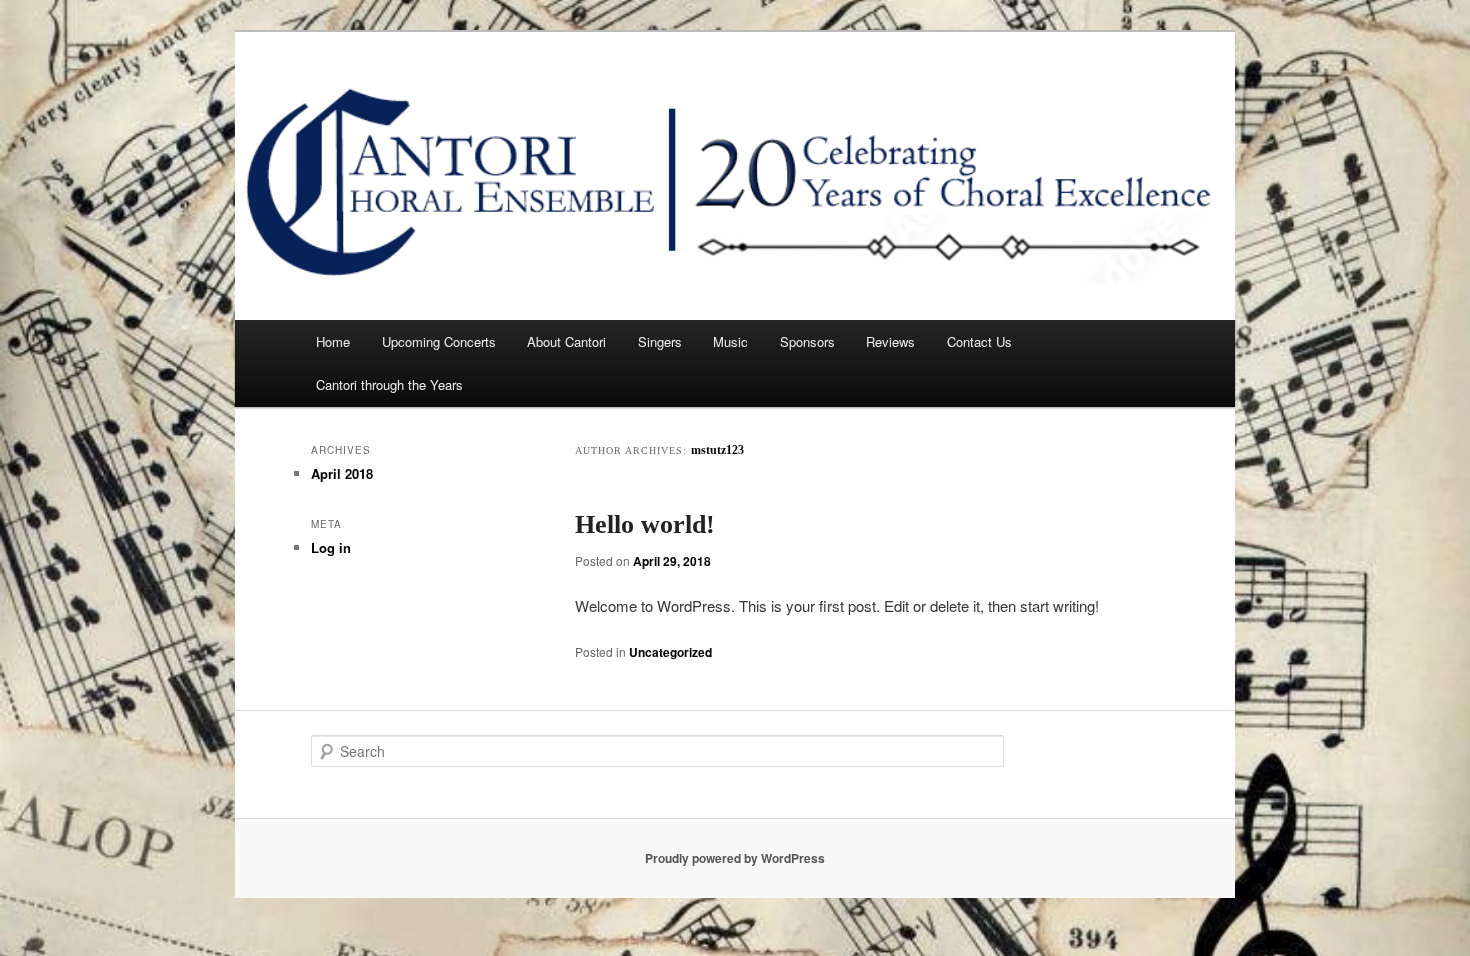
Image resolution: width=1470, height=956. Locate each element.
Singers (660, 341)
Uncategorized (670, 652)
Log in (331, 547)
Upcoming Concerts (439, 341)
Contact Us (979, 341)
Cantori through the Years (389, 384)
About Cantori (566, 341)
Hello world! (645, 524)
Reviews (890, 341)
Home (333, 341)
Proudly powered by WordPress (735, 858)
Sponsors (807, 341)
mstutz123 (717, 450)
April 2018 (342, 473)
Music (730, 341)
